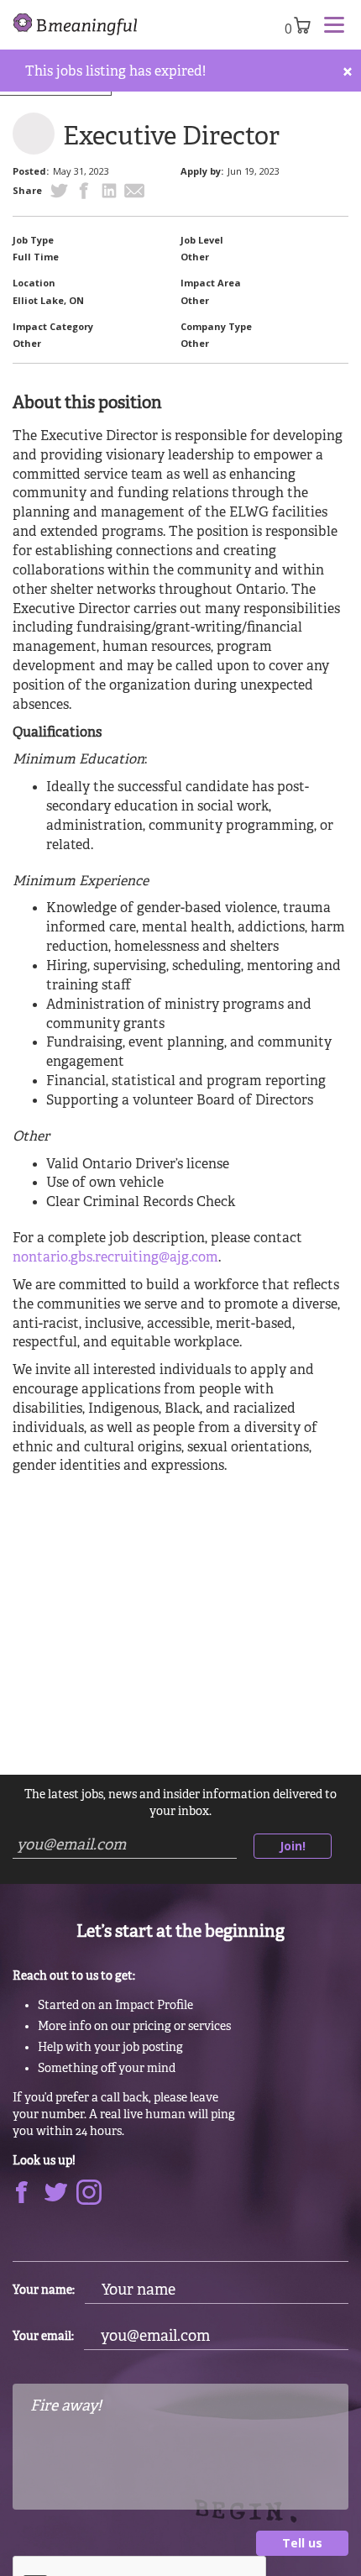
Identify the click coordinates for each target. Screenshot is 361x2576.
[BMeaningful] (76, 25)
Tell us (302, 2543)
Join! (293, 1846)
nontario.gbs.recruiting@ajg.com (115, 1258)
